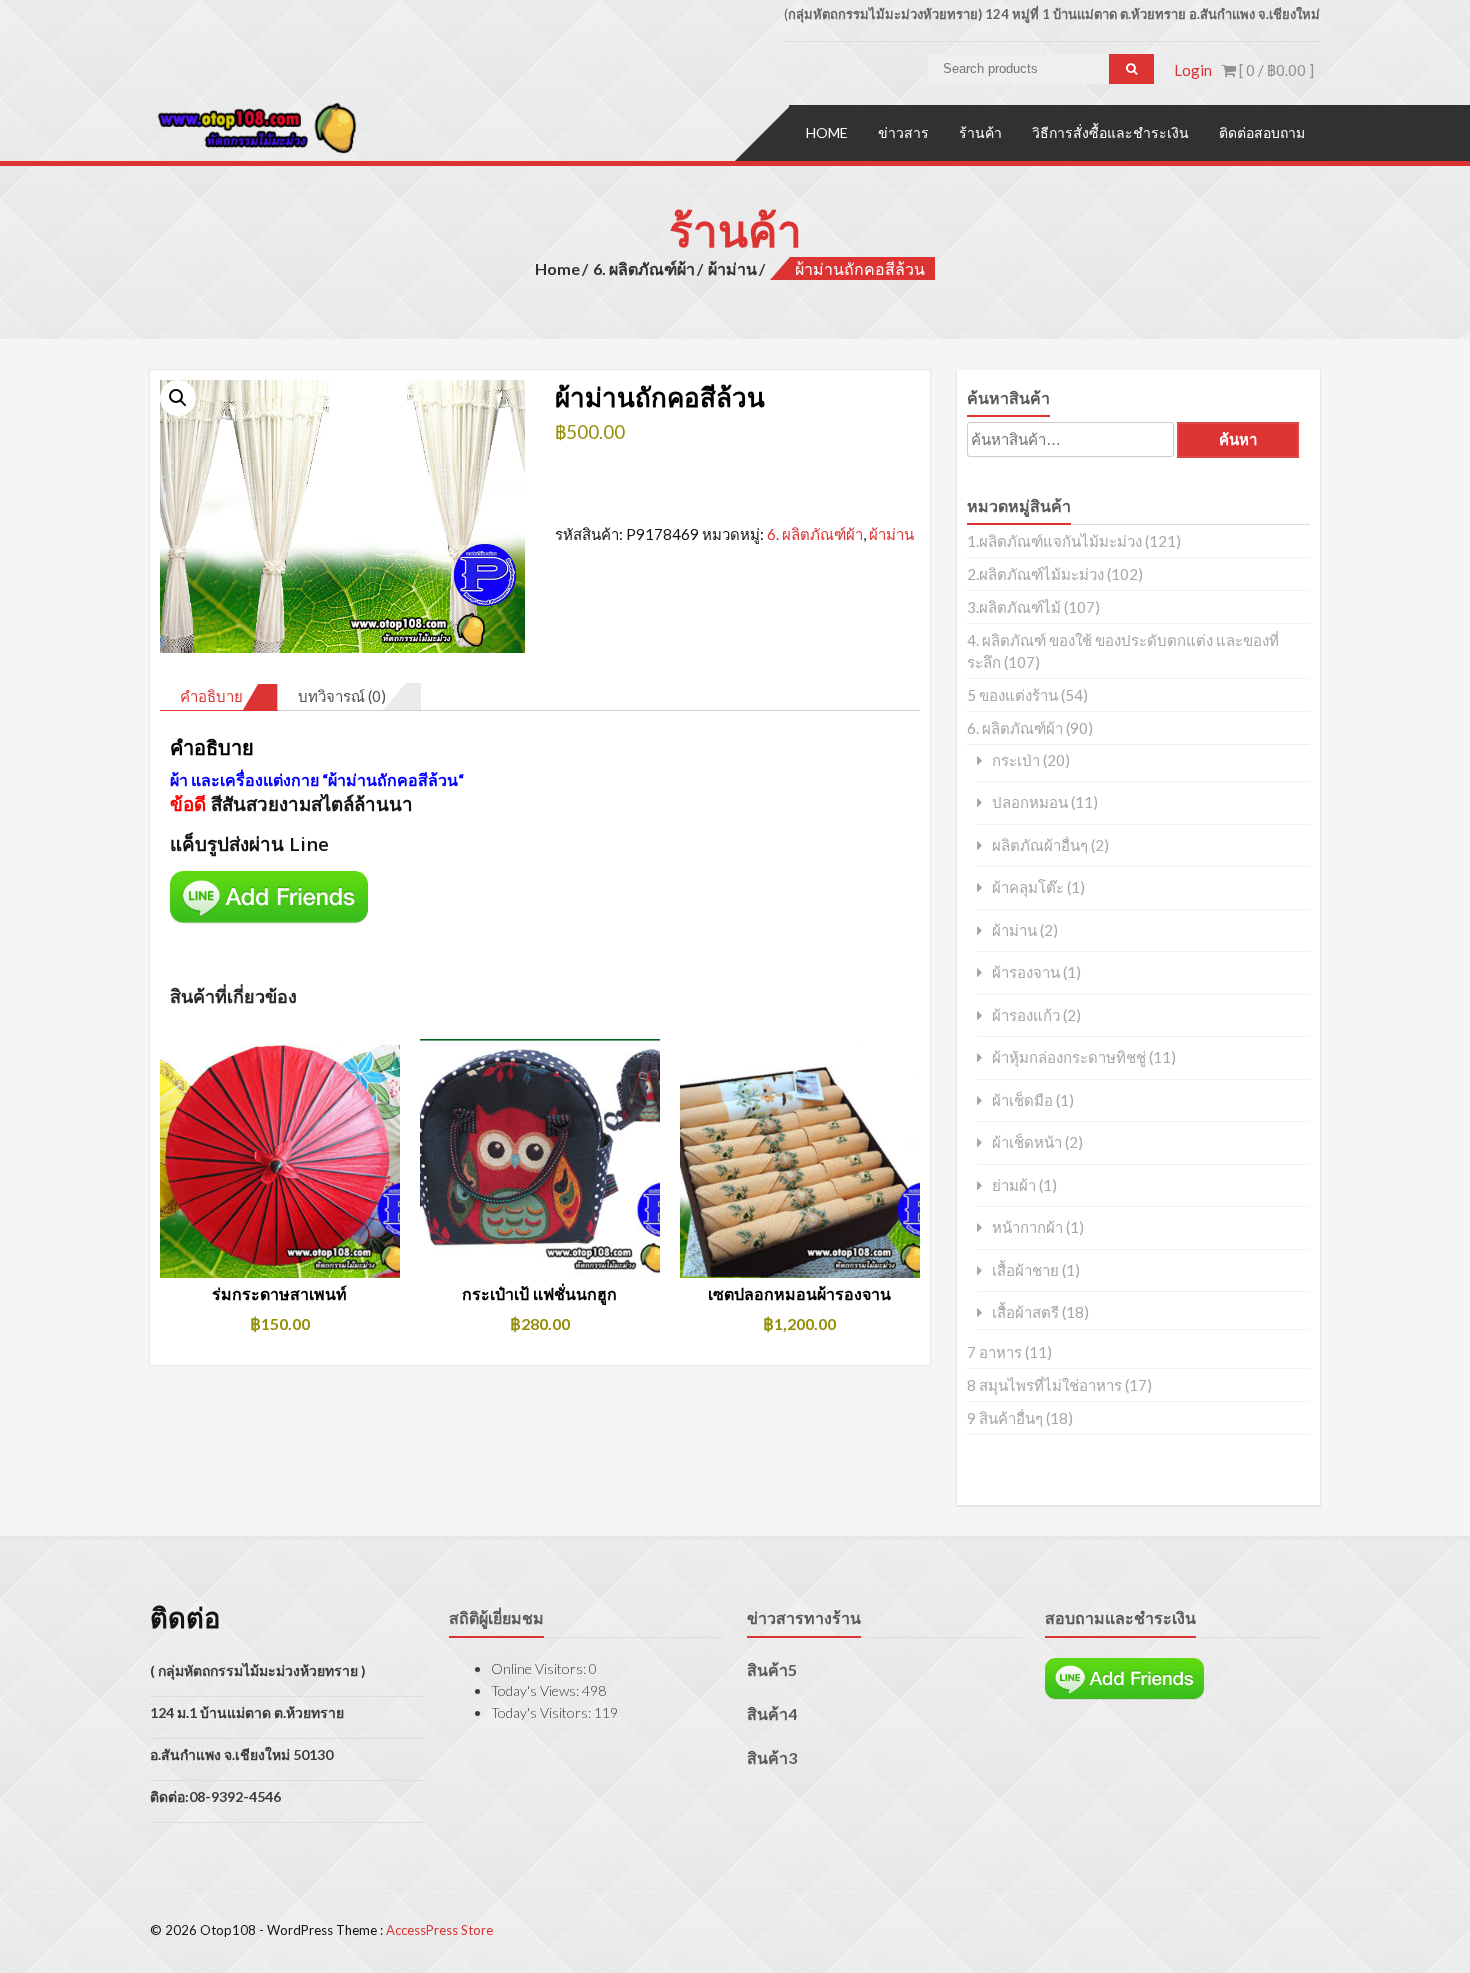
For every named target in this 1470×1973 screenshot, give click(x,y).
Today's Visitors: (542, 1712)
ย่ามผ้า (1014, 1185)
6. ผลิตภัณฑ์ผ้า (644, 268)
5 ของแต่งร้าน (1012, 695)
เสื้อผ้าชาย (1025, 1270)
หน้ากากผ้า (1027, 1227)
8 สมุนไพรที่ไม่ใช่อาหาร (1044, 1385)
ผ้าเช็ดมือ (1022, 1100)
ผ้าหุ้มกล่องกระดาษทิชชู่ (1069, 1057)
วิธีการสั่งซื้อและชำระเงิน (1110, 132)
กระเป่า (1016, 760)
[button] (178, 398)
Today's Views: (536, 1690)
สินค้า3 (772, 1757)
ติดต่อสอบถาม (1262, 132)
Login (1193, 70)
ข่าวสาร (903, 132)
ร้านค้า (980, 132)
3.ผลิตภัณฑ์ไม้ (1014, 607)
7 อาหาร (994, 1352)
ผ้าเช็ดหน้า (1027, 1142)
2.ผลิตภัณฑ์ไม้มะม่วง (1035, 574)
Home (827, 132)
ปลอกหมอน (1030, 802)
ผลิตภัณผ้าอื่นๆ (1040, 845)
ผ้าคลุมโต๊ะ (1028, 887)
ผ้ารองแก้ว (1026, 1015)
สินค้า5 (772, 1669)
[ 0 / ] (1275, 70)
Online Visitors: (540, 1668)
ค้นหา (1238, 439)
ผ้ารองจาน (1026, 972)
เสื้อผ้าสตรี (1025, 1312)
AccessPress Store (439, 1930)
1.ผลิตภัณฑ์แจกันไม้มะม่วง (1054, 541)
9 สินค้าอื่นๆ (1005, 1418)
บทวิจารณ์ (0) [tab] (342, 696)
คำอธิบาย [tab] (211, 696)
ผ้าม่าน (732, 268)
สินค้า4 (772, 1713)
